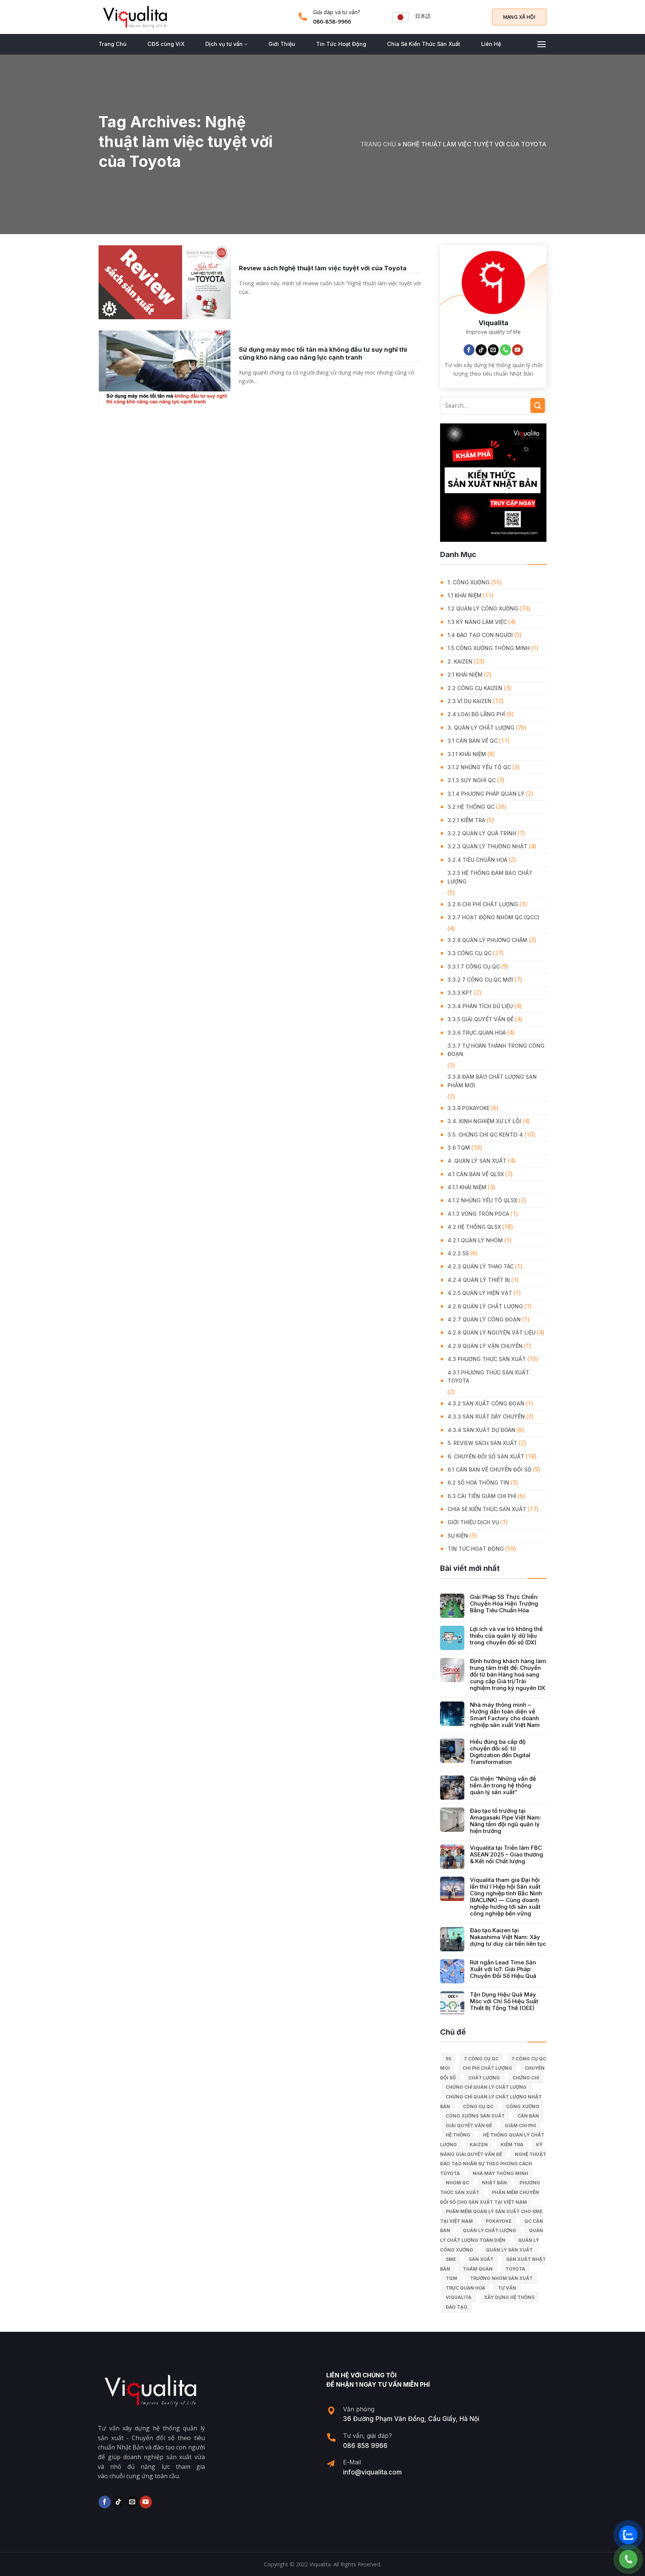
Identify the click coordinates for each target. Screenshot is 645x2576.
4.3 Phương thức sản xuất (487, 1359)
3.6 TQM (459, 1148)
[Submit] (538, 405)
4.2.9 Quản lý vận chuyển (485, 1346)
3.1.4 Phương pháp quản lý (486, 794)
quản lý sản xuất (509, 2250)
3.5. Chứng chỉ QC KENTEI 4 (485, 1135)
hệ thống (458, 2135)
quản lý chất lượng (490, 2230)
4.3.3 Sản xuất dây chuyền (486, 1416)
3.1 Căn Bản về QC (473, 741)
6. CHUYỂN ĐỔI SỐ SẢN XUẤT (486, 1456)
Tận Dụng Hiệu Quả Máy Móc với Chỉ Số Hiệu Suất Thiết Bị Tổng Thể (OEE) (504, 2001)
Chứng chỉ (526, 2078)
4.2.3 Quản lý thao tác (481, 1266)
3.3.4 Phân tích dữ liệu (480, 1006)
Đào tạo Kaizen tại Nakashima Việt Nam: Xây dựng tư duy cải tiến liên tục (508, 1937)
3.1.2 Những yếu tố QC (479, 767)
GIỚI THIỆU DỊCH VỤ (473, 1522)
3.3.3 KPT (460, 993)
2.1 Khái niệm (465, 675)
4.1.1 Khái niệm (467, 1187)
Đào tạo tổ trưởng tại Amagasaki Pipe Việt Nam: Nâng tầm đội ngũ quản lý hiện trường (506, 1821)
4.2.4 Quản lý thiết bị (479, 1280)
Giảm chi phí (520, 2126)
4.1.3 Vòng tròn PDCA (478, 1214)
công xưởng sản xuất (475, 2116)
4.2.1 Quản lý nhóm (475, 1240)
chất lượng (484, 2078)
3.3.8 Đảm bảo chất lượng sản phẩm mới (492, 1081)
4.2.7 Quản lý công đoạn (484, 1319)
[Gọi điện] (628, 2559)
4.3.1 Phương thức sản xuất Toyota (488, 1376)
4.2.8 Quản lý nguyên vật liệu (492, 1332)
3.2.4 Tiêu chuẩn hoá (477, 860)
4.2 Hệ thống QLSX (474, 1227)
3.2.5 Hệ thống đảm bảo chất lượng (490, 877)
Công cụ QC (478, 2106)
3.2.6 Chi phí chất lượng (483, 904)
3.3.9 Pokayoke (469, 1108)
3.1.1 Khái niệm (467, 754)
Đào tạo (457, 2307)
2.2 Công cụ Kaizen (475, 688)
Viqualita (459, 2297)
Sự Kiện (458, 1536)
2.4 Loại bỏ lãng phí (476, 714)
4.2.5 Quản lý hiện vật (480, 1293)
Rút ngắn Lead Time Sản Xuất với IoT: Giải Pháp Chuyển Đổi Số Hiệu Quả (503, 1969)
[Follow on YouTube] (518, 350)
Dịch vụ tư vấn (224, 44)
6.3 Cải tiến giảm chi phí (482, 1496)
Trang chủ (378, 144)
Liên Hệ (491, 44)
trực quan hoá (465, 2288)
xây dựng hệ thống (510, 2297)
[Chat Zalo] (628, 2535)
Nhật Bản (494, 2183)
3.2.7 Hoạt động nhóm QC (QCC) (493, 917)
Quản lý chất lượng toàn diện (492, 2235)
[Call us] (505, 350)
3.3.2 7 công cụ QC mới (480, 980)
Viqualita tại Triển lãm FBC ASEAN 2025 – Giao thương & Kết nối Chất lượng (507, 1855)
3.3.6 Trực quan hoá (477, 1033)
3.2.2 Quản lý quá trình (482, 833)
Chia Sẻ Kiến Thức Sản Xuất (424, 44)
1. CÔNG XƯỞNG (469, 582)
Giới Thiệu (282, 44)
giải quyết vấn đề (469, 2126)
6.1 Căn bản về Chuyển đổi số (490, 1469)
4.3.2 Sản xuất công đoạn (486, 1403)
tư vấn (507, 2288)
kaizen (479, 2145)
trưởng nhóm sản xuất (501, 2278)
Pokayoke (499, 2221)
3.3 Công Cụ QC (470, 953)
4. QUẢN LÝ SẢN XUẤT (477, 1161)
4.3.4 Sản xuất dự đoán (482, 1430)
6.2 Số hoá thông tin (478, 1483)
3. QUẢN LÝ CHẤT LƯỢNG (481, 728)
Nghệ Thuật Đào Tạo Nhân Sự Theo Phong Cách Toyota (493, 2164)
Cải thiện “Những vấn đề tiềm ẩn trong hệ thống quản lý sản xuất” (503, 1786)
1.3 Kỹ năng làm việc (477, 622)
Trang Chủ (113, 44)
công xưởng (523, 2106)
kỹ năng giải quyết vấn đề (491, 2149)
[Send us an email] (493, 350)
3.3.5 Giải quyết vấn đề (481, 1019)
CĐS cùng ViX (166, 44)
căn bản (528, 2116)
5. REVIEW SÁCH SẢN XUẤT (482, 1443)
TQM (451, 2278)
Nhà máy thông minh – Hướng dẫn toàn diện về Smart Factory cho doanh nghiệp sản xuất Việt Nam (505, 1715)
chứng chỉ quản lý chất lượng (486, 2087)
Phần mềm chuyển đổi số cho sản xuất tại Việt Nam (490, 2197)
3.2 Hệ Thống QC (471, 807)
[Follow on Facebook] (469, 350)
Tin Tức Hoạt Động (341, 44)
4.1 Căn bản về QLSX (476, 1174)
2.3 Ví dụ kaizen (470, 701)
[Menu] (541, 44)
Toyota (515, 2269)
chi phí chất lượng (487, 2068)
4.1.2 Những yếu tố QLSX (482, 1200)
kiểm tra (512, 2145)
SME (451, 2259)
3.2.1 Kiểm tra (466, 820)
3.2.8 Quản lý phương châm (487, 940)
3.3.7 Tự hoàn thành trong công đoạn (496, 1050)
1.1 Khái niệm (465, 595)
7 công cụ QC (481, 2059)
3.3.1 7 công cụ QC (474, 967)
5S (448, 2059)
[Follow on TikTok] (481, 350)
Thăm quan (478, 2269)
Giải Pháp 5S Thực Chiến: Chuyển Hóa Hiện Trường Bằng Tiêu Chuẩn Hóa (504, 1604)
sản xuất (481, 2259)
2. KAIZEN (460, 661)
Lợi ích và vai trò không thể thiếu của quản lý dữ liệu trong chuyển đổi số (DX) (506, 1636)
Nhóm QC (457, 2183)
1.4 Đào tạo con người (480, 635)
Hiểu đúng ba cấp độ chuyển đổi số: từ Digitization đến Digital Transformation (500, 1752)
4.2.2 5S (458, 1253)
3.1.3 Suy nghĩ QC (472, 780)
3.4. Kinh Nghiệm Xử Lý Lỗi (484, 1121)
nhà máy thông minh (500, 2173)
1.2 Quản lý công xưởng (483, 608)
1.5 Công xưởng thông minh (489, 648)
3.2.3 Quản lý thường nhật (487, 846)
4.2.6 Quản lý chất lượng (485, 1306)
